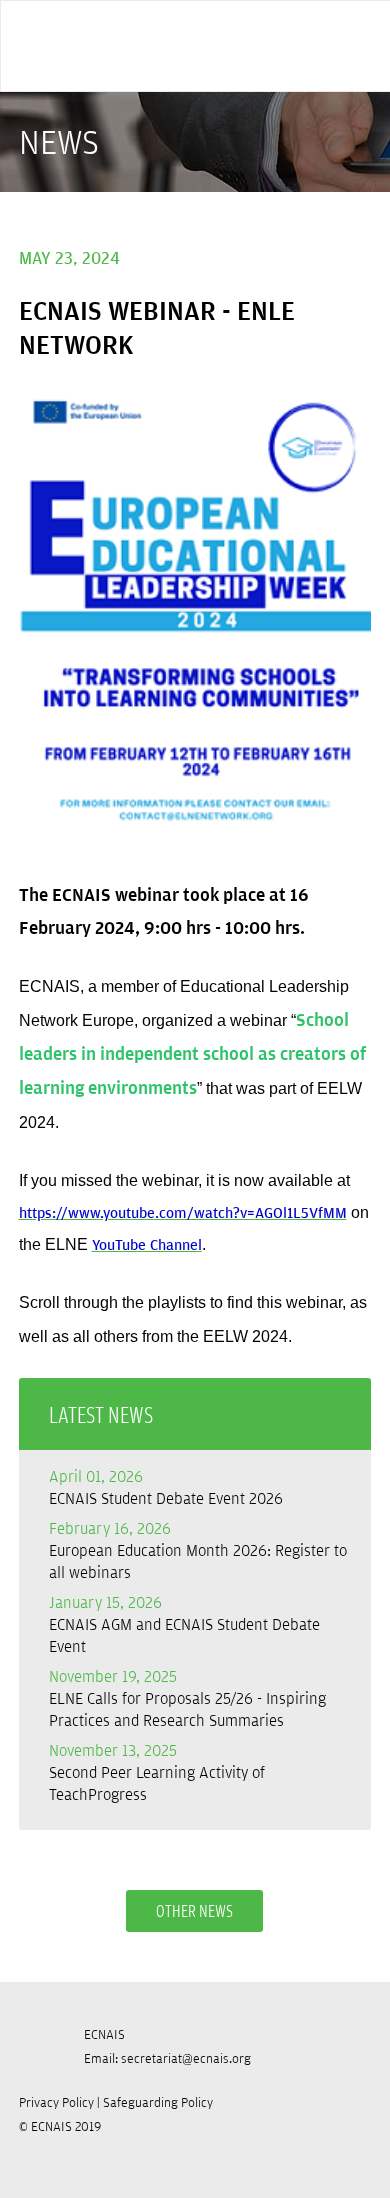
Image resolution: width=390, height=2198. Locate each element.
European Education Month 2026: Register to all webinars (198, 1550)
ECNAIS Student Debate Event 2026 (166, 1487)
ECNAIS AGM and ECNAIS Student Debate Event (184, 1624)
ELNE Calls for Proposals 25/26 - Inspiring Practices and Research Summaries (187, 1698)
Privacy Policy (56, 2102)
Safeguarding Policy (158, 2102)
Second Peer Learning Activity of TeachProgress (157, 1772)
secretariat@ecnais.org (186, 2058)
